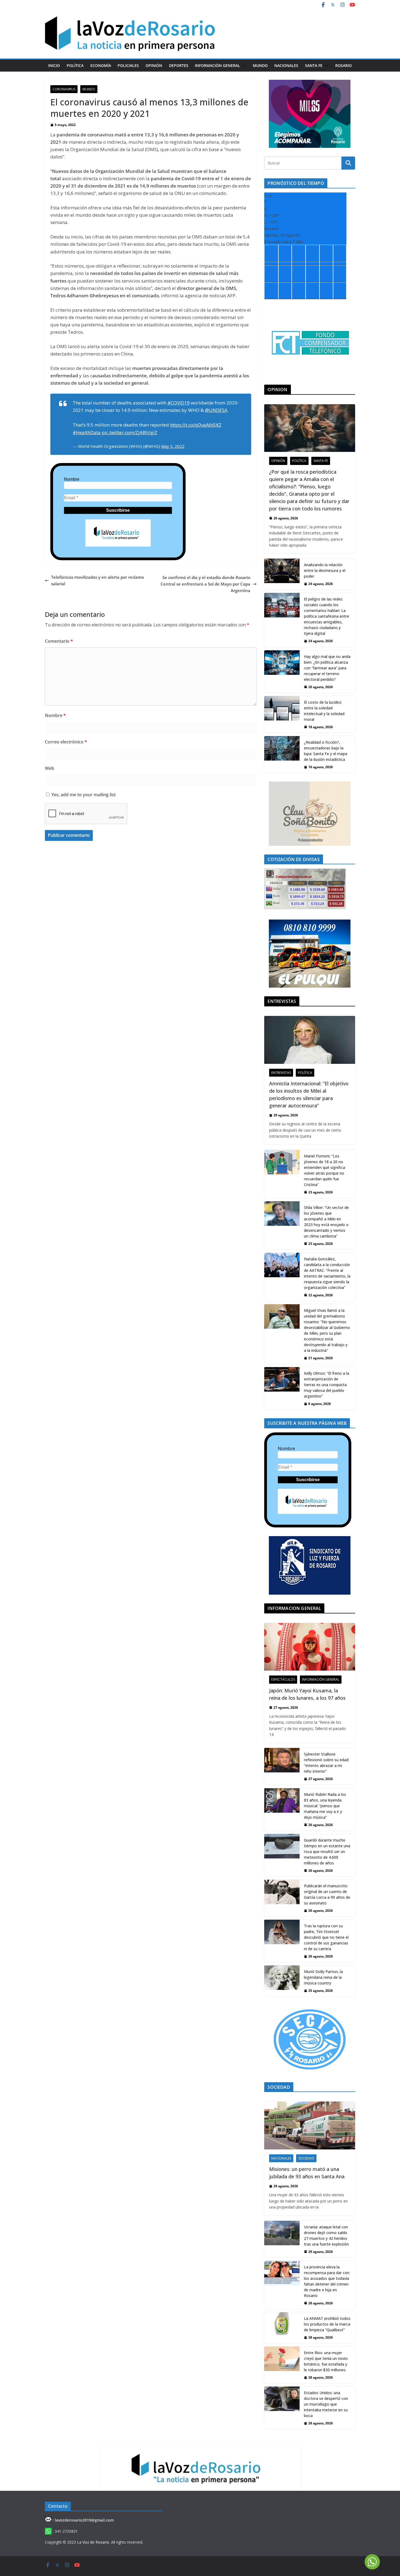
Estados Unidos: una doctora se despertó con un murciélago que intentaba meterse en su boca (326, 2404)
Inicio (54, 65)
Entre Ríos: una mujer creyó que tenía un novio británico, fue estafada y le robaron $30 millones (326, 2361)
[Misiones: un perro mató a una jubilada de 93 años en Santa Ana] (310, 2125)
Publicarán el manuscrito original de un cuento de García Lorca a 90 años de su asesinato (327, 1894)
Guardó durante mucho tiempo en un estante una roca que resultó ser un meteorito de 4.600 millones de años (327, 1851)
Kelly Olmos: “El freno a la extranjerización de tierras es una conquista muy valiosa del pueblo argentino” (327, 1385)
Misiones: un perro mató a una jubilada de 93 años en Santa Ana (307, 2173)
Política (75, 65)
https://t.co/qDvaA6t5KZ (196, 425)
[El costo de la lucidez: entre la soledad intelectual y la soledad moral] (282, 714)
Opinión (154, 65)
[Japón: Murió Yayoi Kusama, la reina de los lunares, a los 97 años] (310, 1647)
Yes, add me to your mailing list (83, 795)
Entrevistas (281, 1073)
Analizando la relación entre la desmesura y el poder (325, 570)
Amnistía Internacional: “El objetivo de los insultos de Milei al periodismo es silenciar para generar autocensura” (309, 1094)
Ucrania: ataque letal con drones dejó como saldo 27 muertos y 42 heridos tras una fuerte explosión (326, 2235)
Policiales (128, 65)
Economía (101, 65)
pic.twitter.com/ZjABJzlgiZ (130, 432)
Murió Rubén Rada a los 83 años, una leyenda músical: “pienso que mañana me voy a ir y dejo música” (325, 1806)
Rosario (344, 65)
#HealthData (87, 432)
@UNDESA (216, 410)
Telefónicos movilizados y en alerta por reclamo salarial (98, 580)
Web (50, 768)
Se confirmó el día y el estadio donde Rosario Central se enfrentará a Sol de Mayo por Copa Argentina (205, 584)
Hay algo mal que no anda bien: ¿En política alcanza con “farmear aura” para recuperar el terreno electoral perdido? (327, 668)
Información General (217, 65)
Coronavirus (64, 89)
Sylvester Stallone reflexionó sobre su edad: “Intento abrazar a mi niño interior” (327, 1763)
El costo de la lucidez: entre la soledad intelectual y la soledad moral (324, 711)
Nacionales (286, 65)
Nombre (72, 479)
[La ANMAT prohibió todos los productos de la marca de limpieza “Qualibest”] (282, 2328)
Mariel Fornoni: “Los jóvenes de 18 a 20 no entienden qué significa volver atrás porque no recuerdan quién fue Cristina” (324, 1170)
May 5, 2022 (173, 446)
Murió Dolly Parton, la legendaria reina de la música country (323, 1977)
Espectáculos (283, 1679)
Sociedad (306, 2158)
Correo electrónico (66, 742)
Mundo (260, 65)
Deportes (179, 65)
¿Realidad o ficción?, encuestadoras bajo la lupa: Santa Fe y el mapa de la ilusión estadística (326, 751)
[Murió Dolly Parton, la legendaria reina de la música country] (282, 1981)
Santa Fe (314, 65)
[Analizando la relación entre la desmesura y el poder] (282, 574)
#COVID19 (179, 403)
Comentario (59, 641)
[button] (243, 66)
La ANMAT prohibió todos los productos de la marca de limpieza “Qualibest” (327, 2324)
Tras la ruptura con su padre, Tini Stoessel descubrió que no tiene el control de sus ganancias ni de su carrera (326, 1937)
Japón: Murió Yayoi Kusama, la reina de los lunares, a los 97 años (307, 1694)
